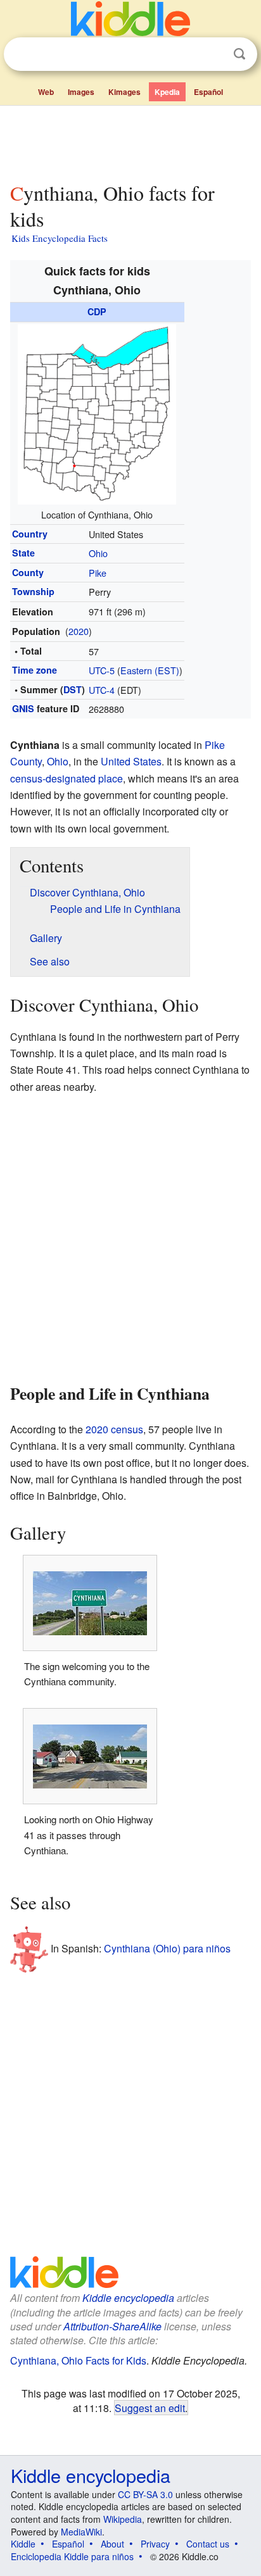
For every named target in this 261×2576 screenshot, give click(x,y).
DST (73, 689)
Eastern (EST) (150, 670)
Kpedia (167, 92)
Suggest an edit (150, 2408)
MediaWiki (81, 2532)
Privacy (155, 2544)
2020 (79, 631)
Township (33, 591)
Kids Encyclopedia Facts (60, 238)
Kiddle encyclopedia (128, 2298)
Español (208, 92)
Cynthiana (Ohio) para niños (167, 1948)
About (112, 2544)
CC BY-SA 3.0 (145, 2494)
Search (239, 54)
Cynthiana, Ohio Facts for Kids (78, 2360)
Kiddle (23, 2544)
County (28, 572)
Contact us (208, 2544)
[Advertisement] (130, 141)
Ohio (98, 553)
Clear (213, 54)
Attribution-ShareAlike (112, 2326)
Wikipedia (123, 2519)
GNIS (23, 708)
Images (81, 92)
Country (30, 534)
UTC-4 (102, 690)
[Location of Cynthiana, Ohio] (97, 412)
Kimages (124, 92)
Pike (98, 573)
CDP (97, 311)
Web (46, 92)
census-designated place (67, 778)
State (23, 553)
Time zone (35, 670)
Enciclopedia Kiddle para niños (72, 2556)
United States (131, 761)
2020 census (114, 1429)
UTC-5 (102, 670)
